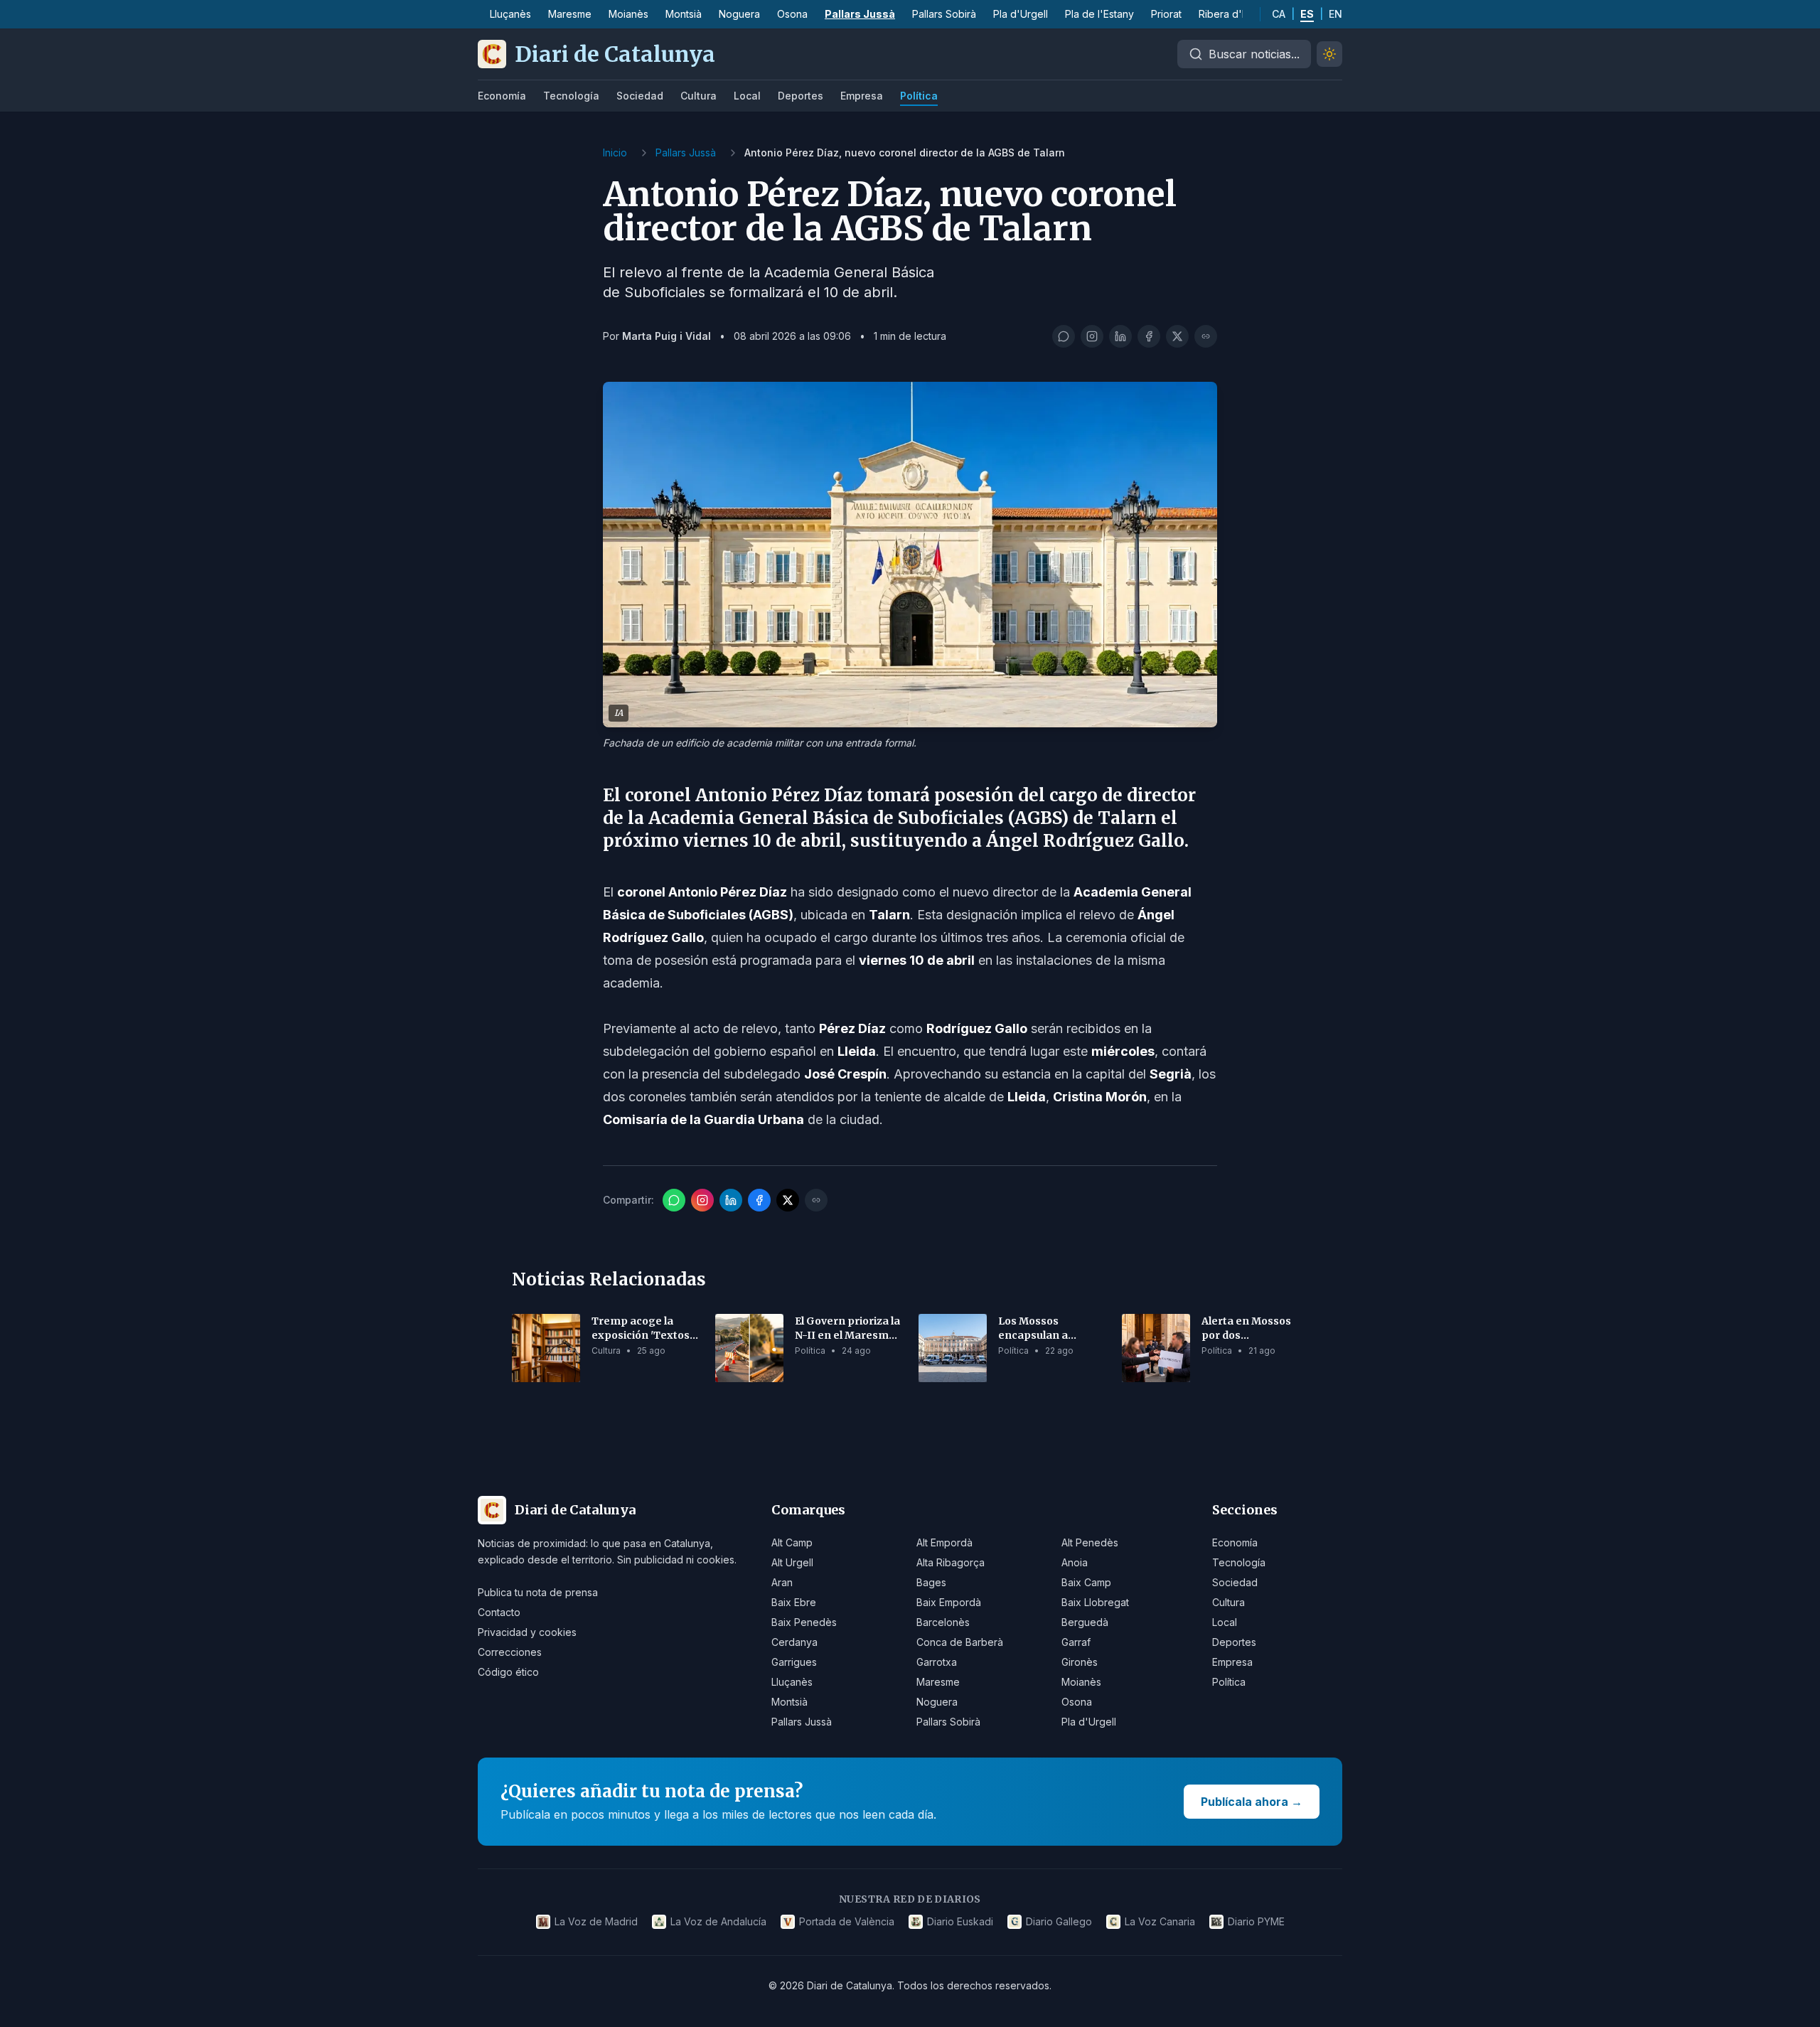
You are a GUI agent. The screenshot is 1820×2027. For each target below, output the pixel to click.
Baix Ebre (794, 1602)
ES (1307, 14)
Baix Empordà (949, 1602)
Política (919, 96)
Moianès (628, 14)
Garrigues (794, 1662)
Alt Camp (792, 1542)
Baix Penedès (804, 1622)
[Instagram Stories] (1092, 336)
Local (747, 96)
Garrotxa (937, 1662)
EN (1335, 14)
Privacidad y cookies (527, 1632)
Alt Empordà (944, 1542)
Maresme (570, 14)
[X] (1177, 336)
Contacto (499, 1612)
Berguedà (1085, 1622)
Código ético (508, 1672)
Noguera (739, 14)
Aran (782, 1582)
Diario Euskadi (960, 1921)
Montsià (684, 14)
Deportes (801, 96)
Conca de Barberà (960, 1642)
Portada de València (847, 1921)
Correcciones (510, 1652)
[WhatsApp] (1064, 336)
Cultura (698, 96)
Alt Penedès (1090, 1542)
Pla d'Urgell (1021, 14)
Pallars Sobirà (944, 14)
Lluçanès (510, 14)
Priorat (1166, 14)
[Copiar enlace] (1206, 336)
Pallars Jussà (860, 14)
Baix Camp (1086, 1582)
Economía (502, 96)
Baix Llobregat (1095, 1602)
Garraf (1076, 1642)
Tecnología (571, 96)
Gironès (1080, 1662)
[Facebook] (1149, 336)
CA (1279, 14)
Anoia (1075, 1562)
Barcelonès (943, 1622)
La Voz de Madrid (596, 1921)
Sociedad (640, 96)
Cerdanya (794, 1642)
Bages (931, 1582)
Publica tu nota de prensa (538, 1592)
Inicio (615, 153)
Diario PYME (1256, 1921)
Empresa (862, 96)
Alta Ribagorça (951, 1562)
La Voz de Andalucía (718, 1921)
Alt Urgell (792, 1562)
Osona (792, 14)
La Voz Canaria (1160, 1921)
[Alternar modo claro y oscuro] (1329, 54)
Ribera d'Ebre (1231, 14)
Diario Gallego (1059, 1921)
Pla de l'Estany (1099, 14)
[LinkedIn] (1120, 336)
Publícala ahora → (1252, 1802)
